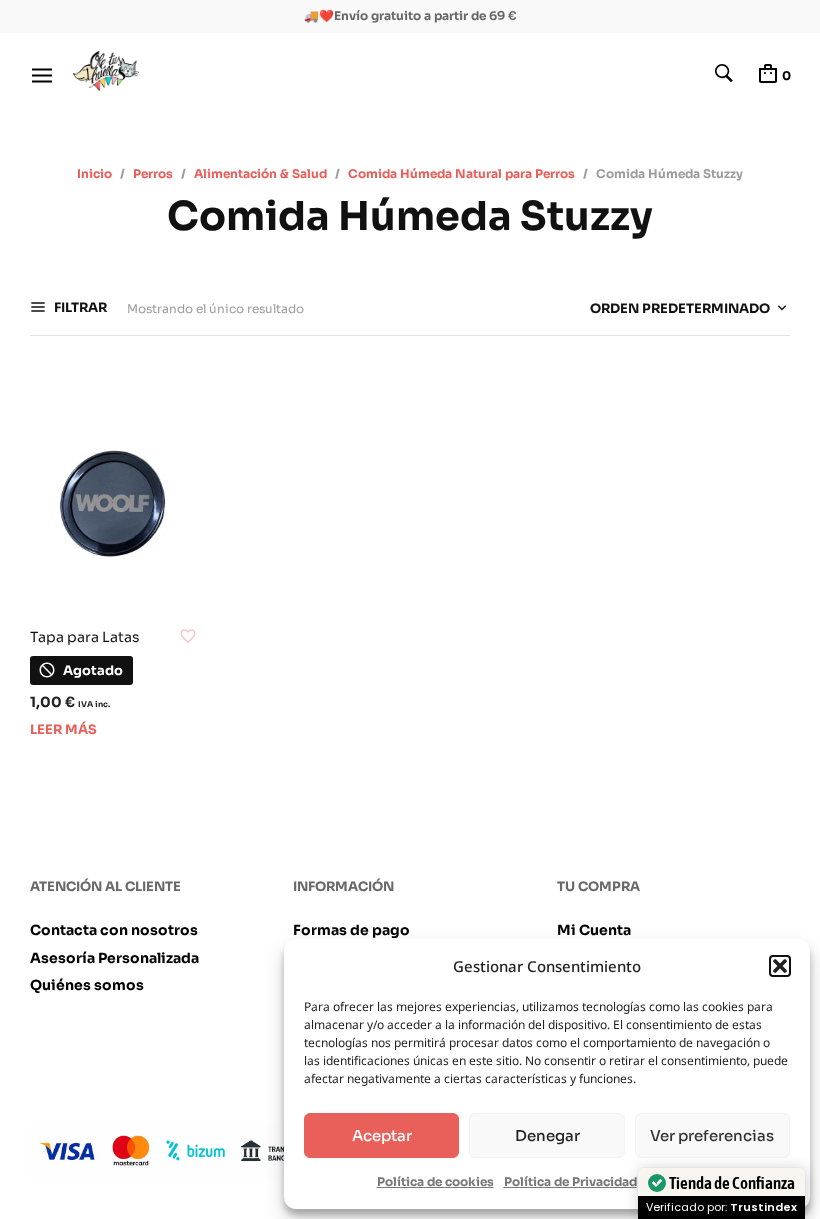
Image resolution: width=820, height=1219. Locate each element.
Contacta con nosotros (114, 930)
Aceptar (382, 1135)
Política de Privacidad (570, 1181)
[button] (780, 966)
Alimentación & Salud (260, 173)
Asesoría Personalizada (114, 958)
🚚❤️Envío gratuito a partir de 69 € (410, 15)
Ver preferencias (712, 1135)
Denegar (547, 1135)
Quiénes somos (87, 985)
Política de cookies (435, 1181)
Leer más (63, 729)
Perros (153, 173)
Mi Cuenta (594, 930)
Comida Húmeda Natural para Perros (461, 173)
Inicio (94, 173)
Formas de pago (351, 930)
